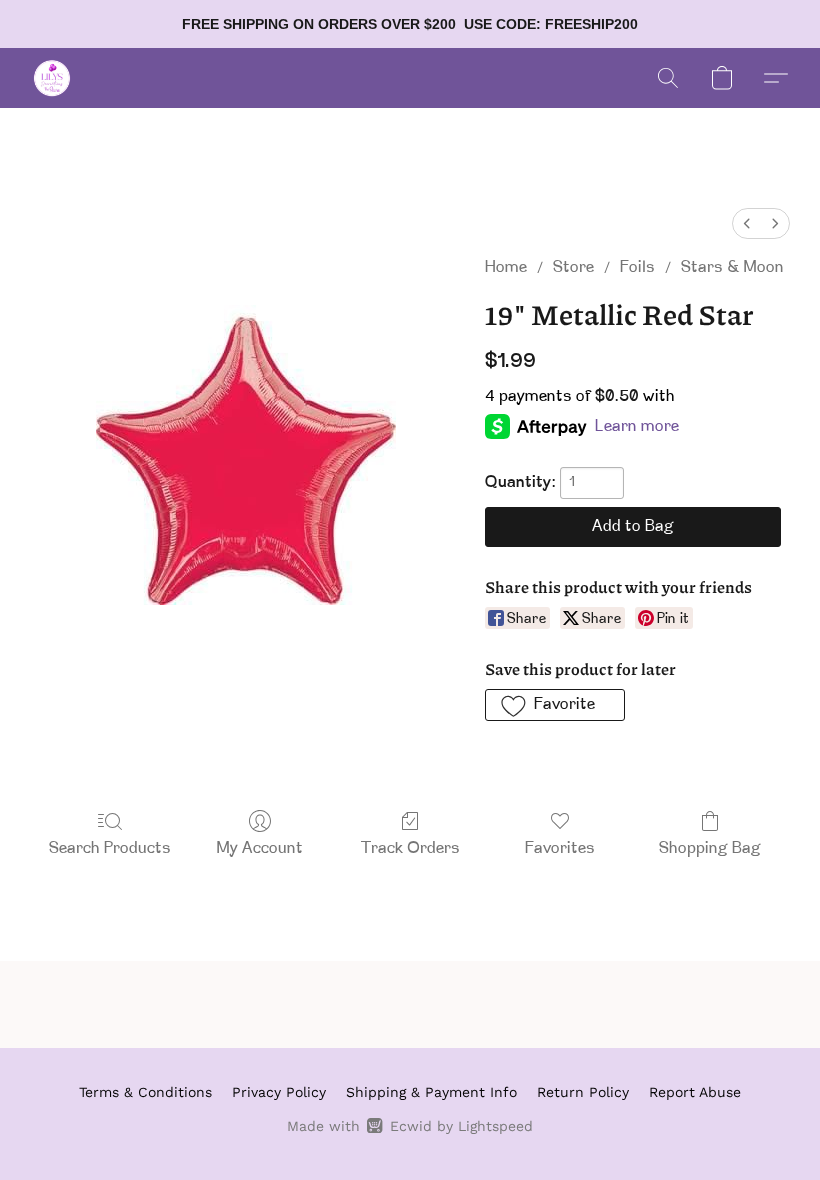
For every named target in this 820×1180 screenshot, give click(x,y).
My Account (260, 849)
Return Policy (583, 1092)
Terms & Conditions (145, 1092)
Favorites (560, 849)
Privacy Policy (279, 1092)
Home (506, 268)
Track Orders (410, 849)
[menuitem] (747, 223)
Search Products (110, 849)
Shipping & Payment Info (431, 1092)
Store (573, 268)
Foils (637, 268)
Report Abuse (695, 1092)
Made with (409, 1126)
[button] (52, 78)
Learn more (637, 427)
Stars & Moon (732, 268)
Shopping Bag (710, 849)
